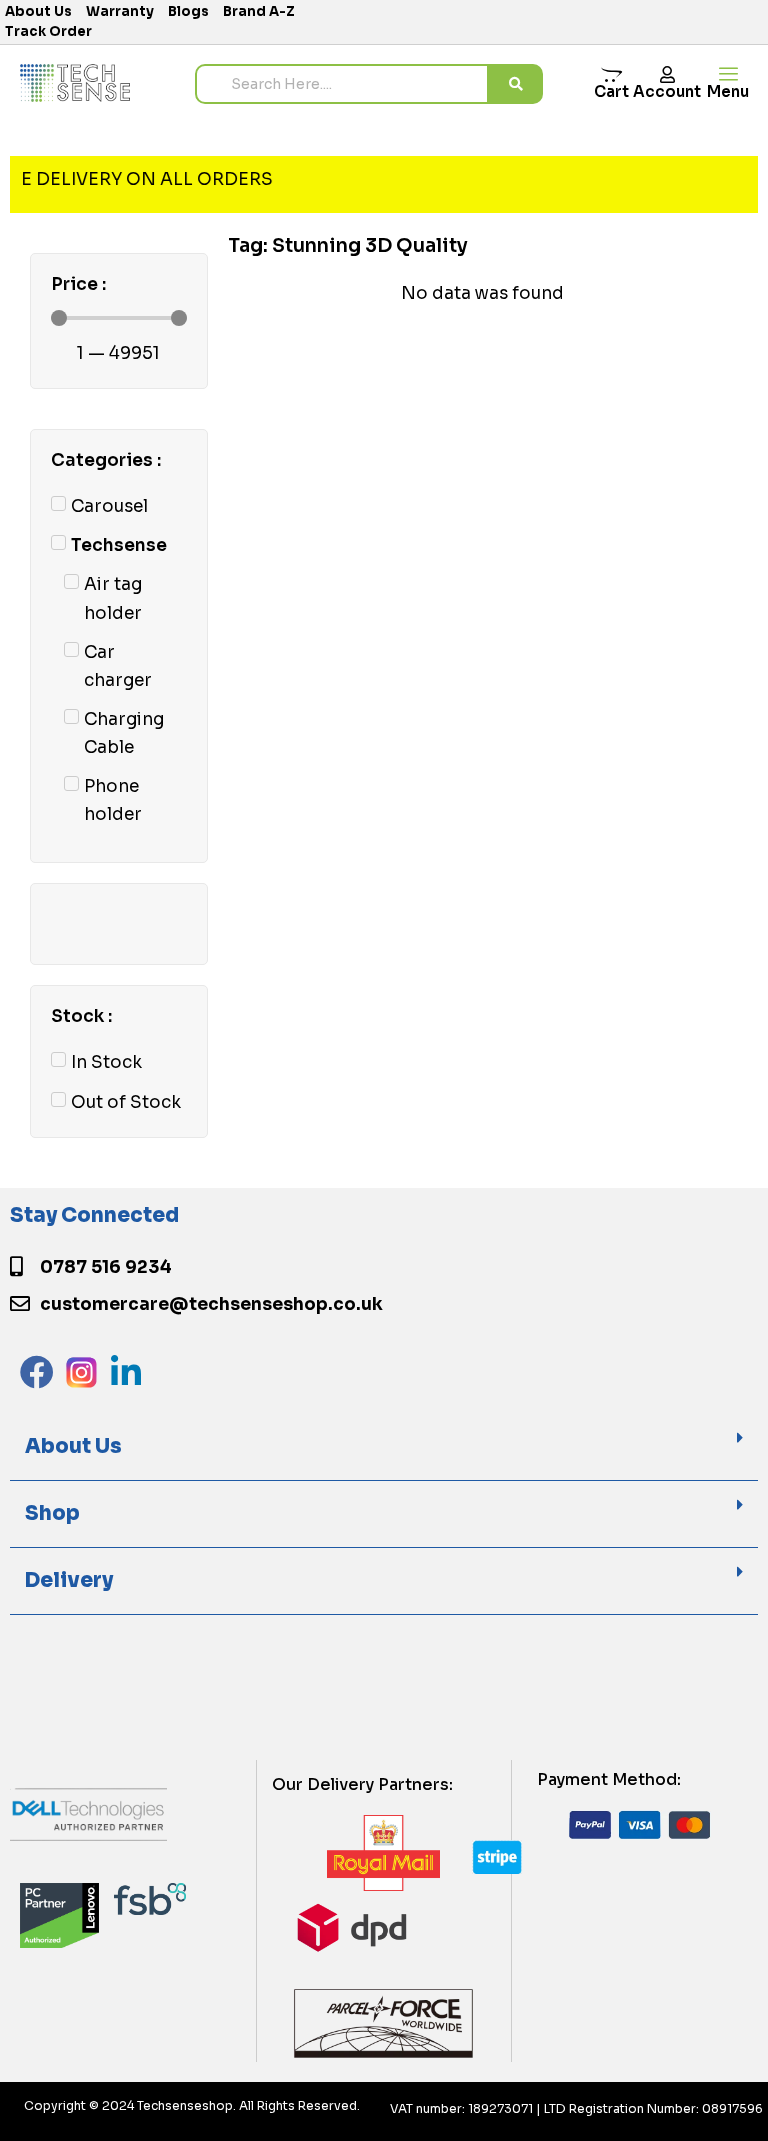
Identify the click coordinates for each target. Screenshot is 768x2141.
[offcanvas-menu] (728, 74)
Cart (611, 91)
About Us (73, 1446)
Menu (728, 91)
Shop (52, 1513)
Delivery (69, 1580)
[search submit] (516, 84)
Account (667, 91)
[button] (384, 1447)
